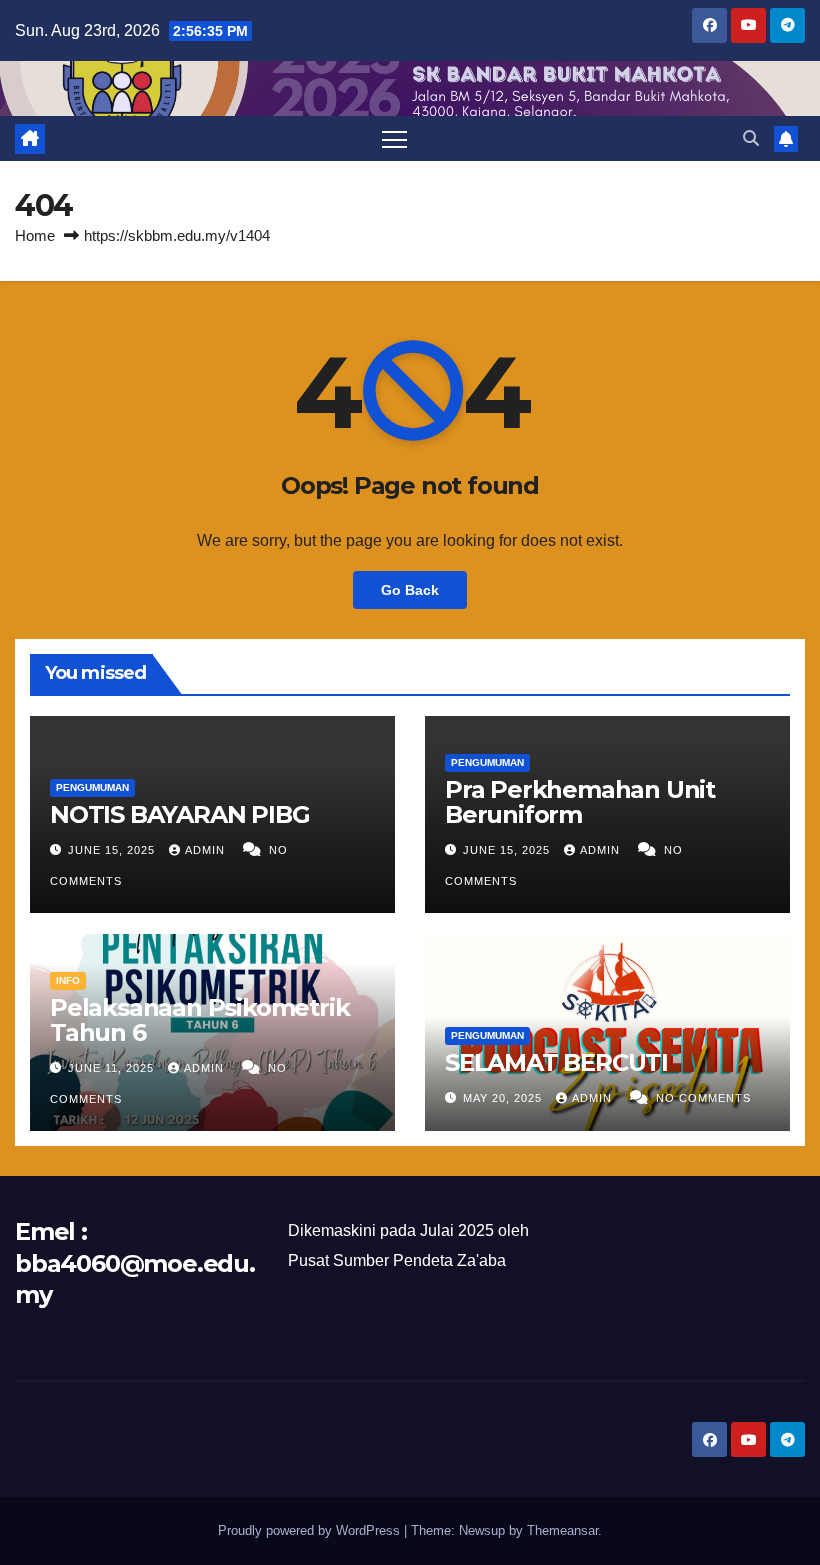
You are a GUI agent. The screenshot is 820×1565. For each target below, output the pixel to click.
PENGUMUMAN (92, 787)
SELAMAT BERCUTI (556, 1062)
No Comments (703, 1098)
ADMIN (207, 850)
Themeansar (562, 1530)
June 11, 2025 (113, 1068)
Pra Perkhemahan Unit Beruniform (580, 802)
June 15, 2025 (113, 850)
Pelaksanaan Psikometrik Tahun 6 (199, 1020)
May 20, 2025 (504, 1098)
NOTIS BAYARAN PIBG (179, 814)
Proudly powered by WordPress (311, 1530)
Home (35, 235)
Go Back (410, 590)
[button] (751, 138)
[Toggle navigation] (394, 138)
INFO (68, 980)
